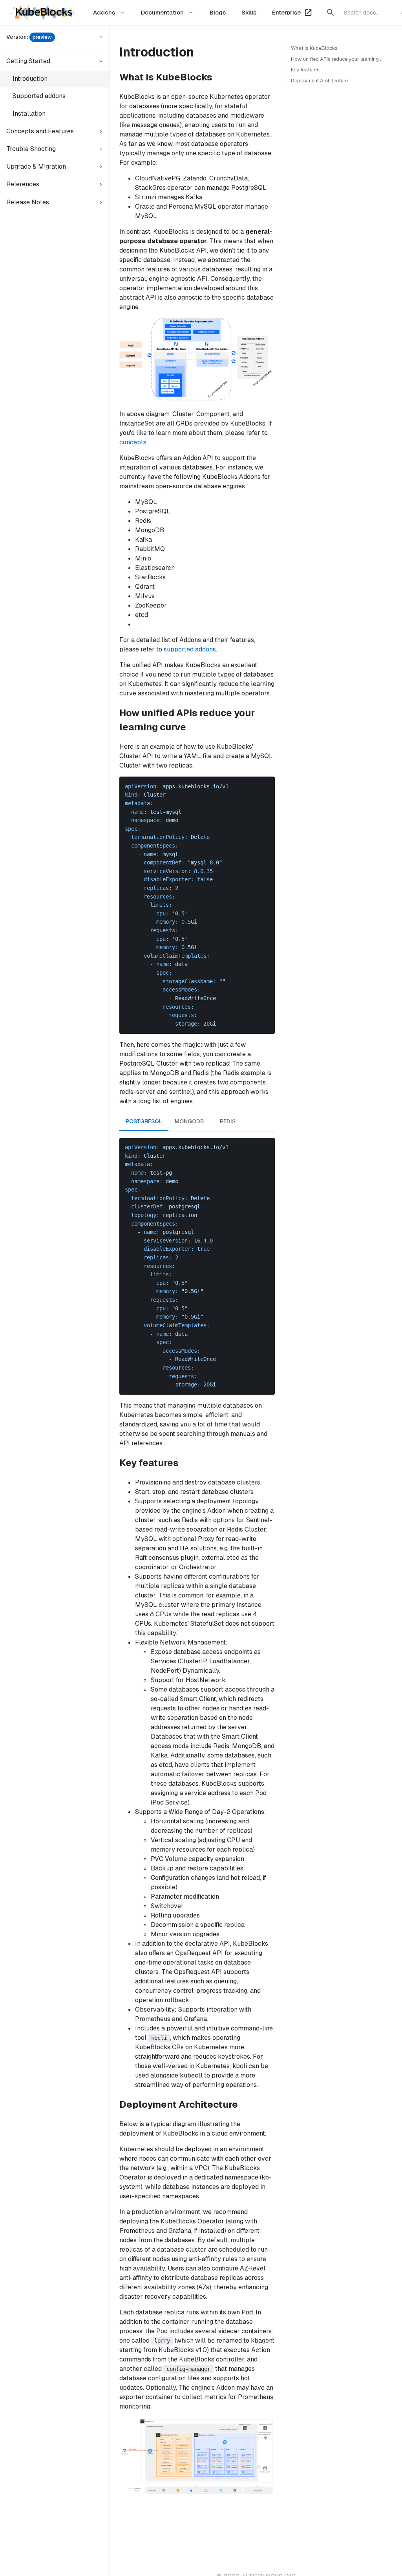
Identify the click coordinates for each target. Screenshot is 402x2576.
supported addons (190, 649)
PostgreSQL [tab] (144, 1121)
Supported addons (39, 96)
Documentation (162, 12)
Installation (29, 114)
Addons (104, 12)
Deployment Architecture (319, 81)
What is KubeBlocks (314, 48)
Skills (249, 12)
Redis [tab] (228, 1121)
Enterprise (286, 12)
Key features (305, 70)
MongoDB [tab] (189, 1121)
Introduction (30, 79)
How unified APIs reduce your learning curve (342, 59)
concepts (133, 442)
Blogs (218, 12)
